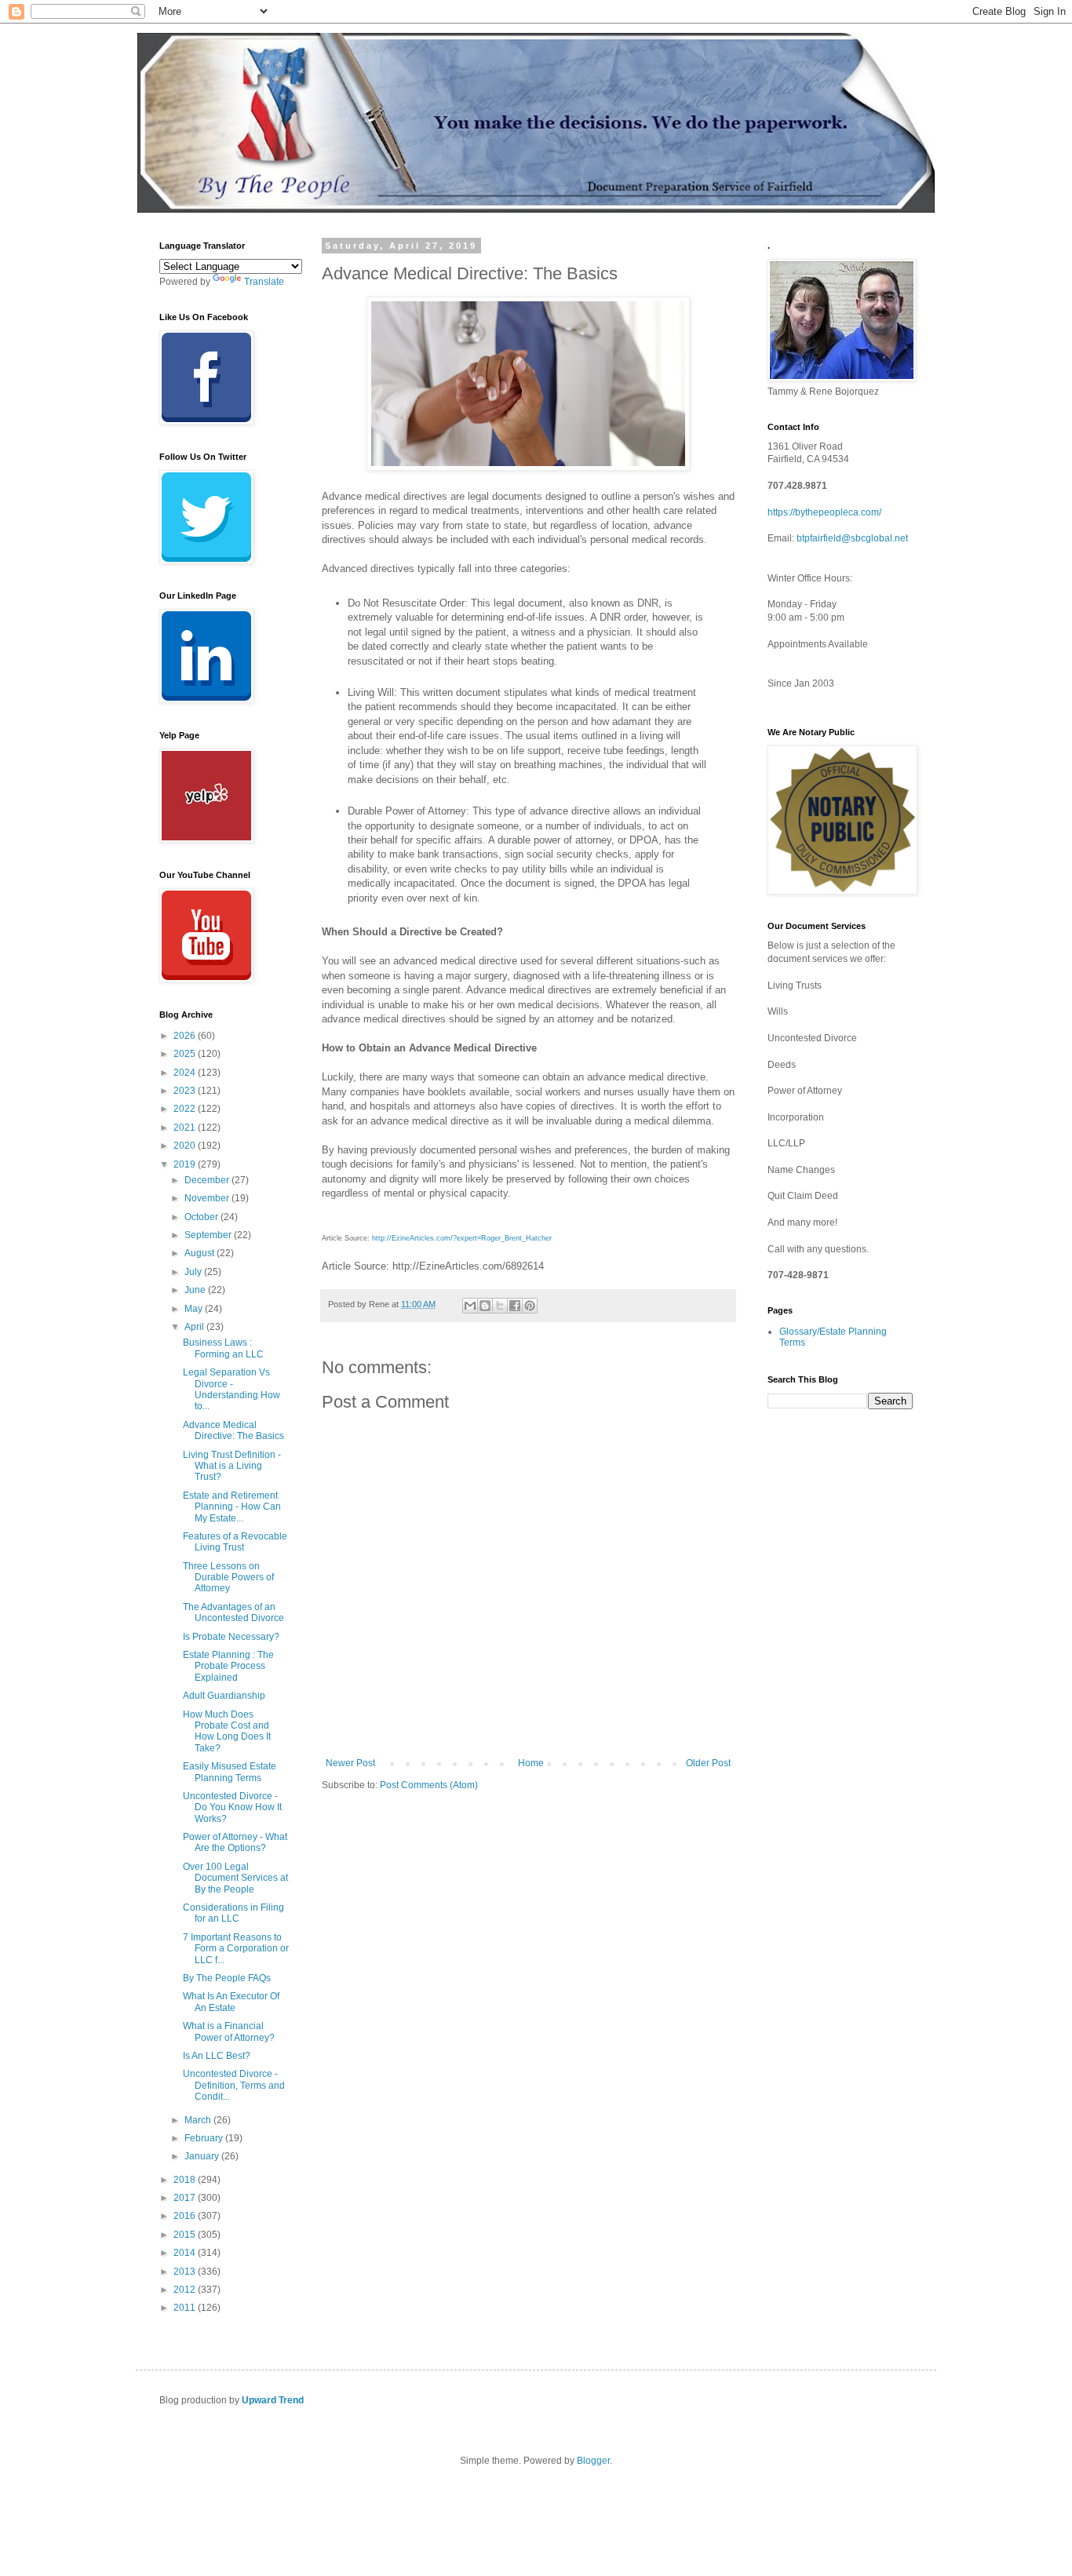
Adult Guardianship (224, 1696)
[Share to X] (500, 1306)
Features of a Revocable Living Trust (235, 1542)
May (195, 1309)
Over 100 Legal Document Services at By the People (235, 1878)
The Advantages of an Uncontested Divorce (233, 1612)
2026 (186, 1036)
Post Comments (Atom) (429, 1785)
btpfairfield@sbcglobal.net (852, 538)
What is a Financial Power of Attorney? (229, 2031)
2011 (186, 2308)
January (203, 2156)
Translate (264, 282)
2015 (186, 2235)
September (209, 1235)
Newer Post (350, 1763)
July (194, 1272)
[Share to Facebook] (515, 1306)
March (199, 2120)
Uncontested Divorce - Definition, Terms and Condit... (234, 2085)
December (208, 1180)
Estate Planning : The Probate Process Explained (228, 1666)
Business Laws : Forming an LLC (223, 1348)
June (196, 1290)
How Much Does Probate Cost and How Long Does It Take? (227, 1731)
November (208, 1198)
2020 (186, 1146)
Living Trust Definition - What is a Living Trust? (232, 1466)
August (201, 1253)
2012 (186, 2290)
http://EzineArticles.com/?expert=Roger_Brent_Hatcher (462, 1238)
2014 (186, 2253)
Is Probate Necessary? (231, 1637)
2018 (186, 2180)
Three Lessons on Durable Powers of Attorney (228, 1578)
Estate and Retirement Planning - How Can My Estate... (232, 1507)
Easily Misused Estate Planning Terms (230, 1772)
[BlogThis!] (485, 1306)
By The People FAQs (227, 1978)
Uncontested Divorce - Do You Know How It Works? (232, 1807)
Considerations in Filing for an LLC (233, 1913)
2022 (186, 1109)
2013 (186, 2272)
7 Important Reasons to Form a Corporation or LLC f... (236, 1949)
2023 (186, 1091)
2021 (186, 1128)
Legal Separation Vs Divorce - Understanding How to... (232, 1389)
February (205, 2138)
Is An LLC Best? (217, 2056)
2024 (186, 1073)
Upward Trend (273, 2400)
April (195, 1327)
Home (531, 1763)
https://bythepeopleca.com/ (824, 512)
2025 (186, 1054)
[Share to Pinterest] (530, 1306)
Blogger (593, 2461)
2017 (186, 2198)
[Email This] (470, 1306)
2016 (186, 2216)
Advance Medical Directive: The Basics (233, 1430)
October (202, 1217)
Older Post (708, 1763)
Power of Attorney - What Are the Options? (235, 1842)
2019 (186, 1164)
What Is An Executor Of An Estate (231, 2002)
